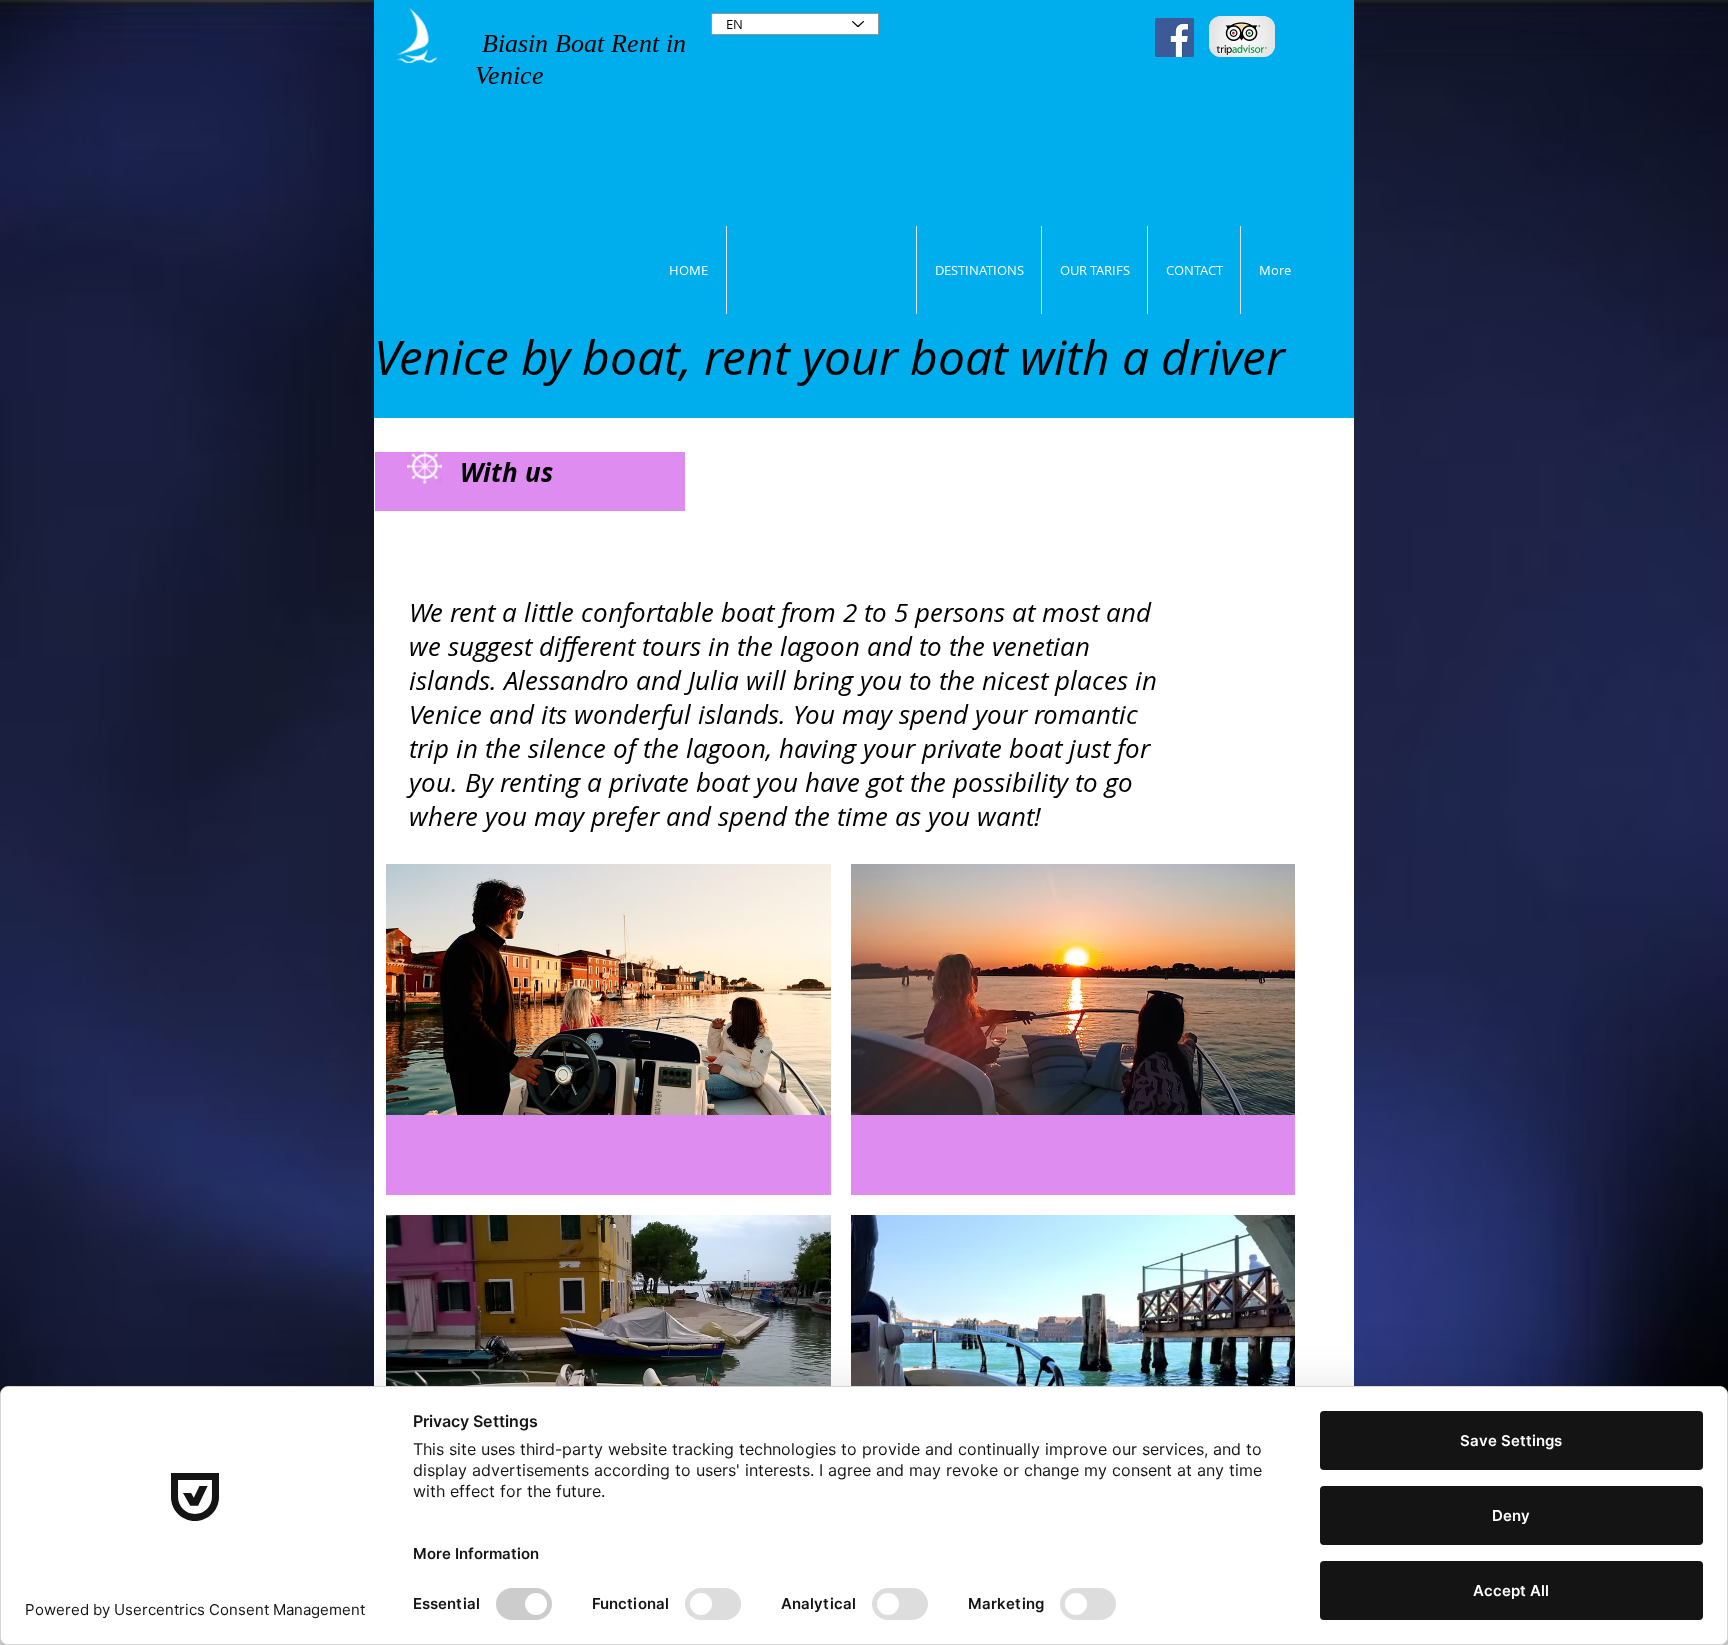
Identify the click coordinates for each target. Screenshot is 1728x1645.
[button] (608, 1029)
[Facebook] (1174, 37)
